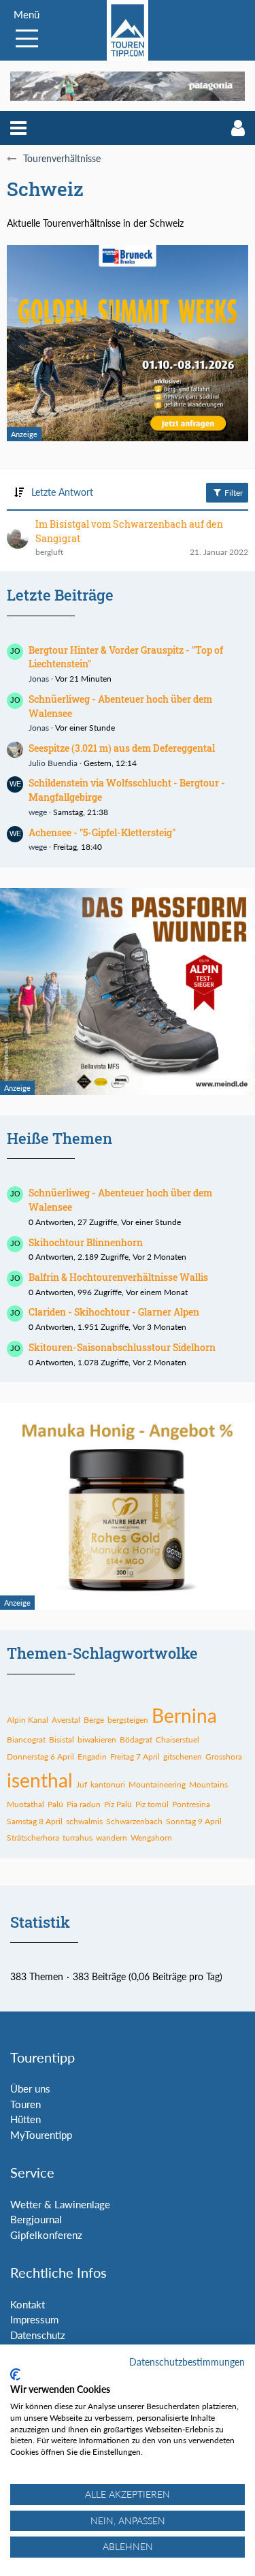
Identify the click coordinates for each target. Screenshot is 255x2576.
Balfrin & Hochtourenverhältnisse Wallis (118, 1277)
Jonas (39, 679)
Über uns (30, 2088)
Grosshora (224, 1756)
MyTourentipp (41, 2135)
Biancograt (26, 1739)
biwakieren (97, 1739)
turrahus (78, 1838)
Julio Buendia (53, 763)
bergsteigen (128, 1720)
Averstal (66, 1720)
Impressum (34, 2319)
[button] (18, 128)
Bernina (184, 1715)
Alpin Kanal (28, 1720)
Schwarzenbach (134, 1821)
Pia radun (84, 1804)
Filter (233, 493)
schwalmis (84, 1821)
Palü (55, 1804)
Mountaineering (157, 1784)
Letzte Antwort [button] (62, 492)
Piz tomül (152, 1804)
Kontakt (28, 2304)
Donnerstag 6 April (40, 1756)
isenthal (40, 1780)
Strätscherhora (33, 1838)
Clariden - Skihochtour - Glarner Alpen (114, 1312)
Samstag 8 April (35, 1821)
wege (38, 812)
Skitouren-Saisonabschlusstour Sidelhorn (122, 1347)
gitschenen (183, 1756)
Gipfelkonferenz (46, 2235)
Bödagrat (136, 1739)
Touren (26, 2104)
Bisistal (62, 1739)
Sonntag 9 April (194, 1821)
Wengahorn (151, 1838)
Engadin (92, 1756)
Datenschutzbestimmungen (187, 2362)
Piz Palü (118, 1804)
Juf (82, 1784)
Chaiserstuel (177, 1739)
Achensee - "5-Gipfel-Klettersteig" (102, 832)
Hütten (26, 2119)
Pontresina (191, 1804)
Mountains (208, 1784)
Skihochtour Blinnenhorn (86, 1242)
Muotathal (26, 1804)
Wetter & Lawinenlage (60, 2204)
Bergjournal (36, 2219)
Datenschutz (38, 2335)
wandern (112, 1838)
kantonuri (108, 1784)
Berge (94, 1720)
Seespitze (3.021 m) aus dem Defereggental (122, 748)
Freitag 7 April (135, 1756)
